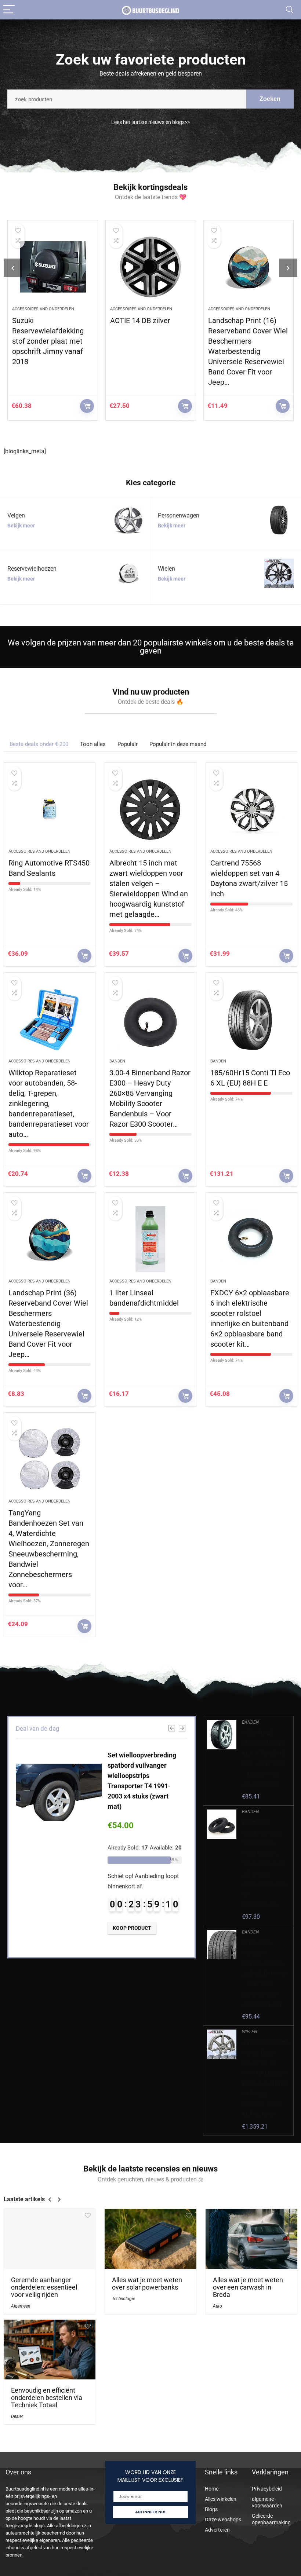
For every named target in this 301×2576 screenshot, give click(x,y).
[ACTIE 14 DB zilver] (53, 267)
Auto (217, 2306)
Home (212, 2489)
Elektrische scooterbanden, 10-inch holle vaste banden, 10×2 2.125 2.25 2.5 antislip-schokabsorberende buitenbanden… (264, 1864)
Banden (117, 1061)
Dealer (17, 2416)
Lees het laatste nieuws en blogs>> (150, 122)
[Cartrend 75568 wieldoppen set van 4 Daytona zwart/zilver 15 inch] (251, 809)
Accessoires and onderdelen (43, 309)
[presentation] (13, 268)
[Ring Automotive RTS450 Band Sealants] (50, 809)
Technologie (124, 2299)
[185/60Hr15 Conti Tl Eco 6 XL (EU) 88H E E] (251, 1019)
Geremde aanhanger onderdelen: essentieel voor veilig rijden (44, 2287)
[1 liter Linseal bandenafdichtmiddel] (150, 1239)
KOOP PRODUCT (87, 406)
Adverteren (217, 2530)
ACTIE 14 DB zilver (42, 321)
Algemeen (21, 2306)
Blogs (211, 2509)
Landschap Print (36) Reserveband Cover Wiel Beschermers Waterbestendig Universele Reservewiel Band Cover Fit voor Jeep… (48, 1324)
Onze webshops (223, 2520)
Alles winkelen (221, 2499)
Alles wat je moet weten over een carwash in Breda (248, 2287)
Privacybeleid (267, 2489)
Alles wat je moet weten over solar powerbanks (147, 2284)
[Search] (290, 10)
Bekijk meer (21, 526)
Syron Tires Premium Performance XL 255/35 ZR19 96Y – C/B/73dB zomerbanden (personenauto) (265, 1974)
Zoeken (270, 99)
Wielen (215, 309)
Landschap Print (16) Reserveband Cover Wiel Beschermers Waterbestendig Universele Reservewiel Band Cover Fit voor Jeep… (150, 351)
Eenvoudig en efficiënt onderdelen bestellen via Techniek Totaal (47, 2398)
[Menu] (9, 10)
